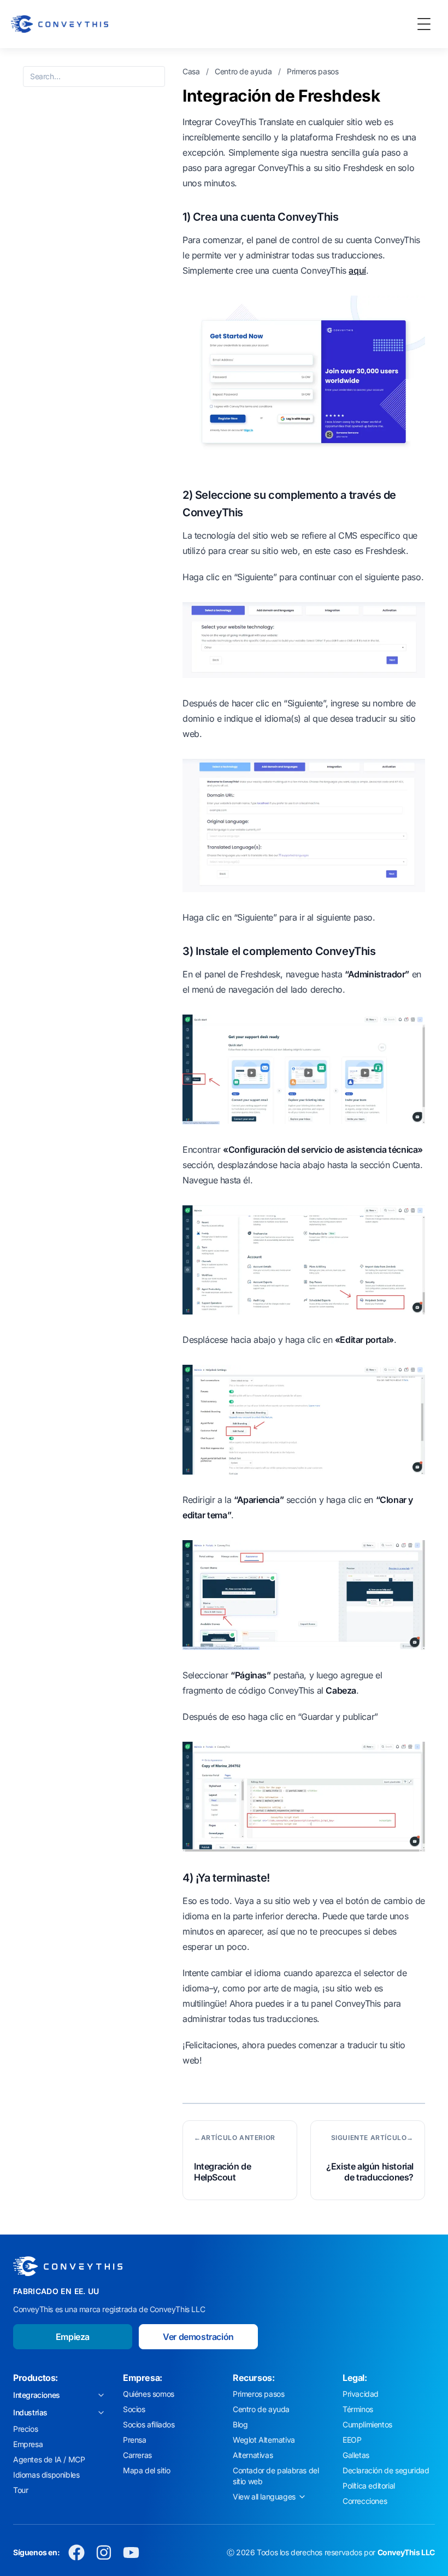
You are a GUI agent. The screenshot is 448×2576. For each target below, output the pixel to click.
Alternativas (253, 2455)
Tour (20, 2490)
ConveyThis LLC (406, 2552)
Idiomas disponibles (46, 2475)
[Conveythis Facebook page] (76, 2553)
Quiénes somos (149, 2394)
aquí (357, 270)
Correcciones (365, 2501)
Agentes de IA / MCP (49, 2459)
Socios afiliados (149, 2424)
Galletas (356, 2455)
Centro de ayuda (244, 71)
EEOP (352, 2440)
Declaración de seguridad (386, 2470)
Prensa (135, 2440)
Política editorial (369, 2486)
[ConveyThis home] (60, 24)
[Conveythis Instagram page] (104, 2553)
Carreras (137, 2455)
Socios (134, 2409)
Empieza (73, 2337)
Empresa (28, 2444)
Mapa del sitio (146, 2470)
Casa (192, 71)
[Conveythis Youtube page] (131, 2553)
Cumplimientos (367, 2424)
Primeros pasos (313, 71)
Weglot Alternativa (264, 2440)
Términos (358, 2409)
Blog (240, 2424)
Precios (25, 2429)
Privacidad (361, 2394)
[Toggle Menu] (424, 24)
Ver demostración (198, 2337)
